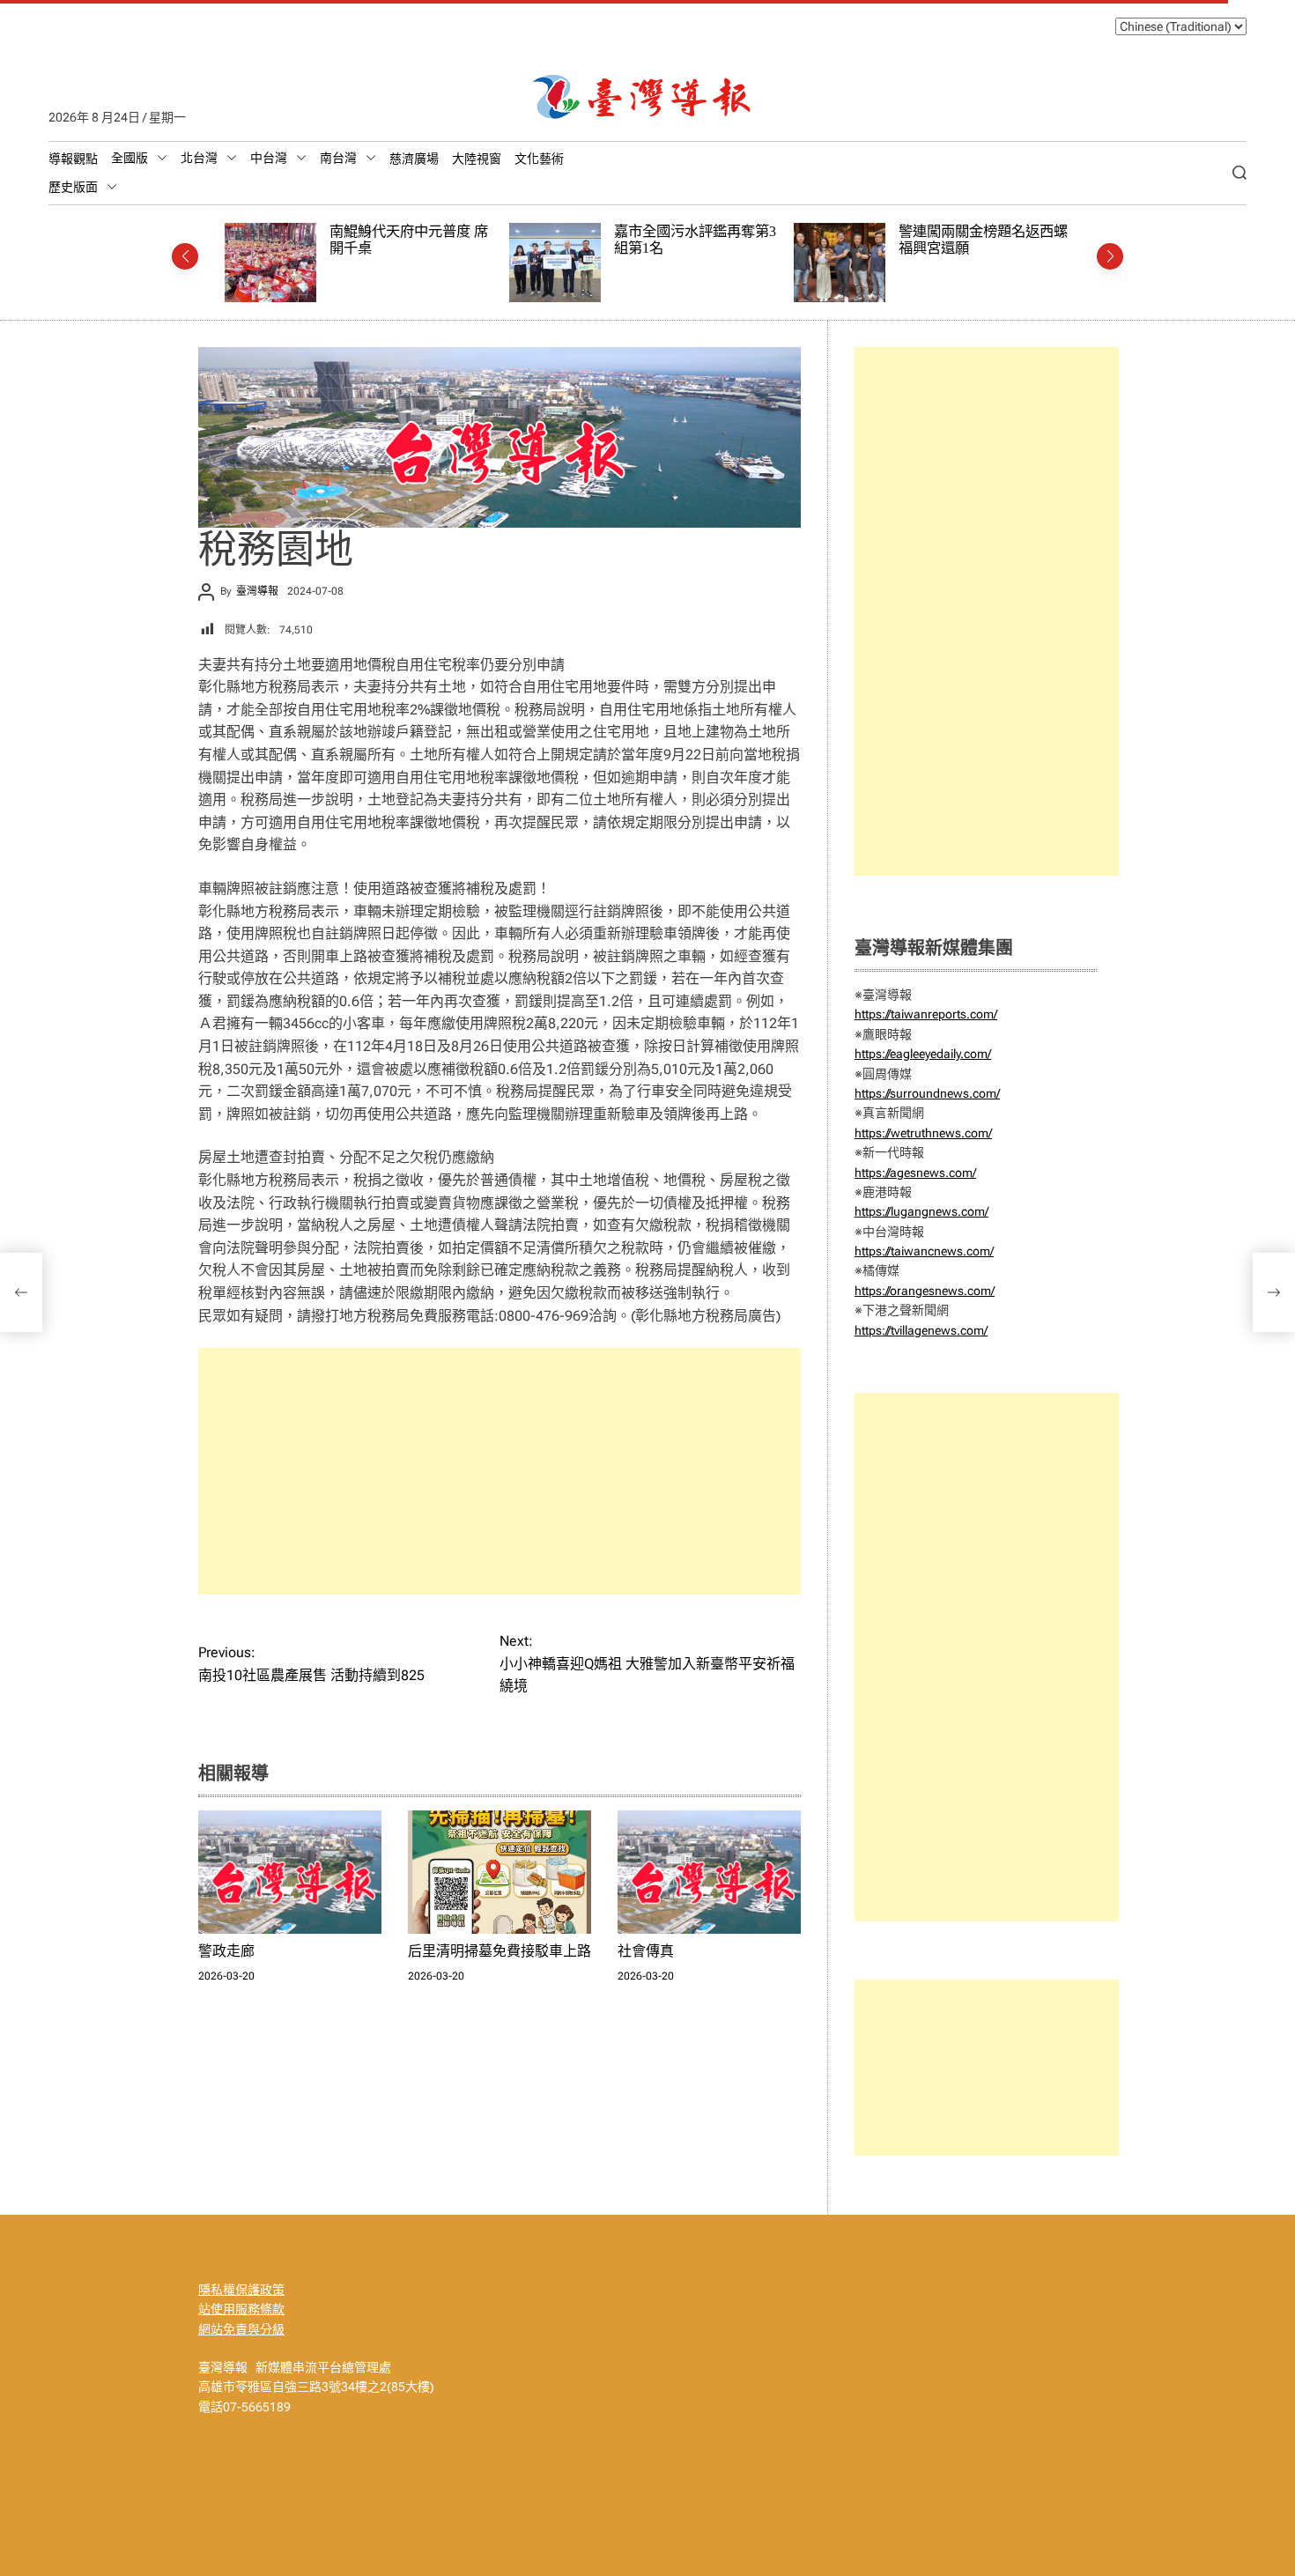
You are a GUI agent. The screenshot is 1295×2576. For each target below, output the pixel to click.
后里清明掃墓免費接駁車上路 (499, 1951)
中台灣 (269, 158)
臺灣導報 (257, 591)
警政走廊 (226, 1951)
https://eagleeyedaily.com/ (923, 1054)
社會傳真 (646, 1951)
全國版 (129, 158)
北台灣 (199, 158)
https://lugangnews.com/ (921, 1211)
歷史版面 (73, 187)
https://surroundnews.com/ (927, 1093)
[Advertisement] (499, 1471)
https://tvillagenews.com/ (921, 1330)
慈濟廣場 (414, 159)
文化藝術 (539, 159)
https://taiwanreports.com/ (926, 1014)
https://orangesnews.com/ (925, 1291)
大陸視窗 (477, 159)
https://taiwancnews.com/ (924, 1251)
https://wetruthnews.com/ (923, 1133)
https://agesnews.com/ (915, 1173)
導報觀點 (73, 159)
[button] (185, 256)
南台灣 (338, 158)
